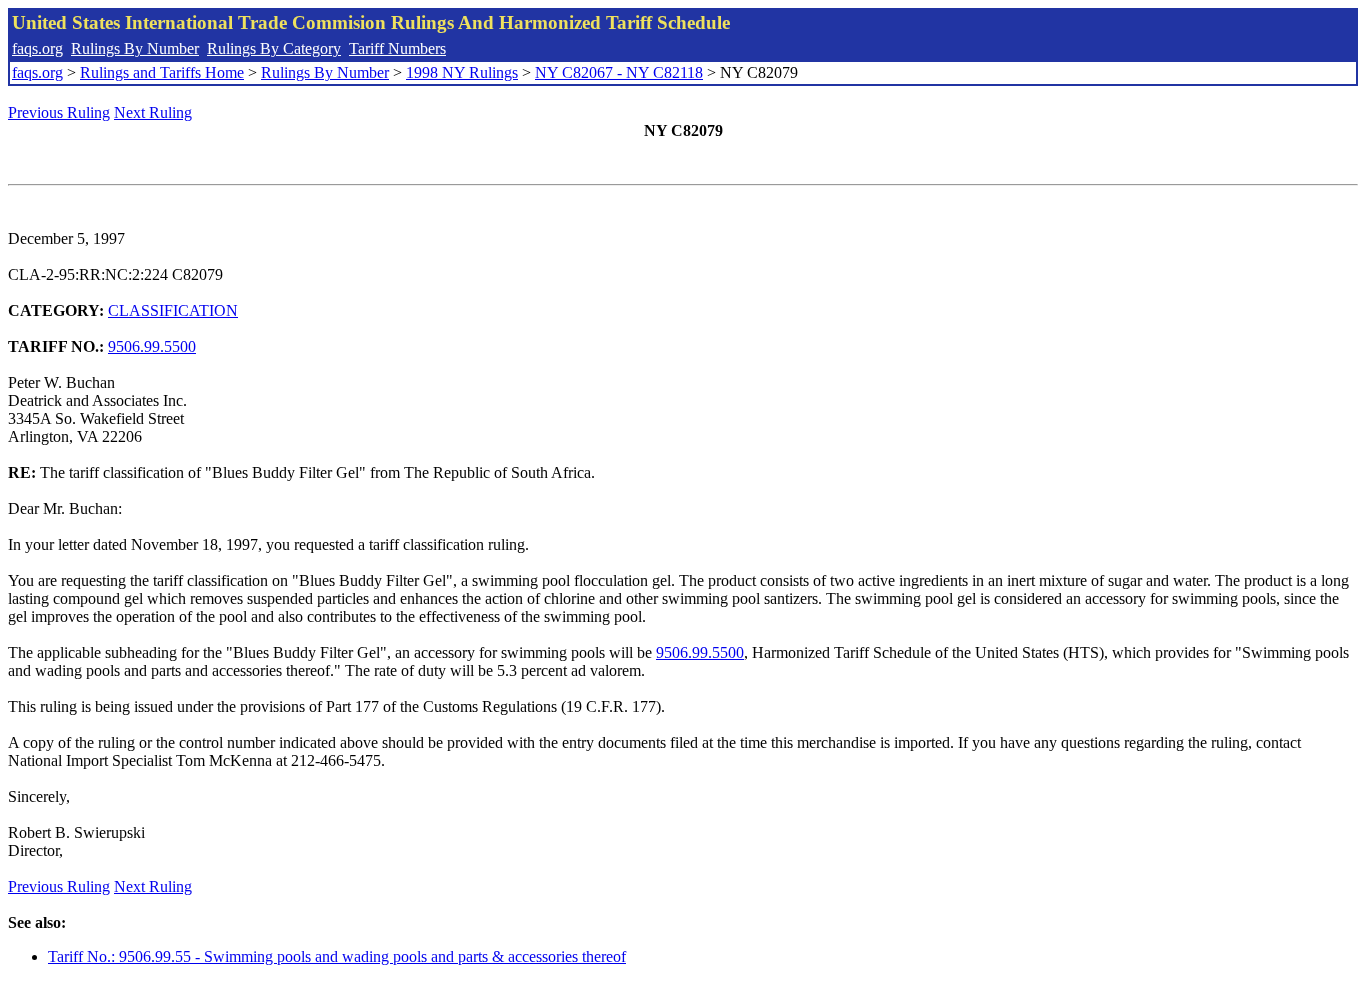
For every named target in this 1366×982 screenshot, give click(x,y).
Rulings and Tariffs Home (162, 72)
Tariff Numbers (397, 48)
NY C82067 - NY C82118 (619, 72)
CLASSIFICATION (173, 310)
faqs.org (37, 48)
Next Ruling (153, 112)
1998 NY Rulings (462, 72)
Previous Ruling (59, 112)
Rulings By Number (135, 48)
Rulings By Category (274, 48)
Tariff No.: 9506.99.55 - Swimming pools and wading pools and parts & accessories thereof (337, 956)
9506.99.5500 (152, 346)
